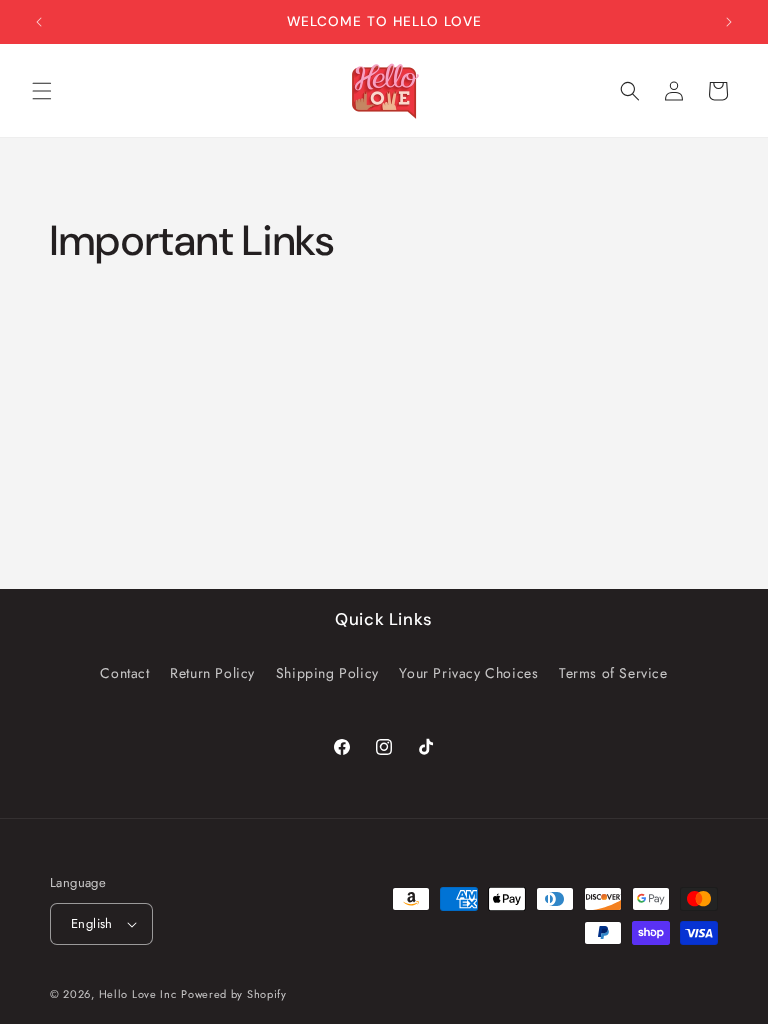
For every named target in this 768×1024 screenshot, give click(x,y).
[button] (42, 91)
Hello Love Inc (138, 994)
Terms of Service (613, 673)
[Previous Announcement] (39, 22)
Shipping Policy (327, 673)
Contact (124, 673)
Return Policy (212, 673)
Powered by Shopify (234, 994)
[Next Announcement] (729, 22)
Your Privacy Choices (468, 673)
